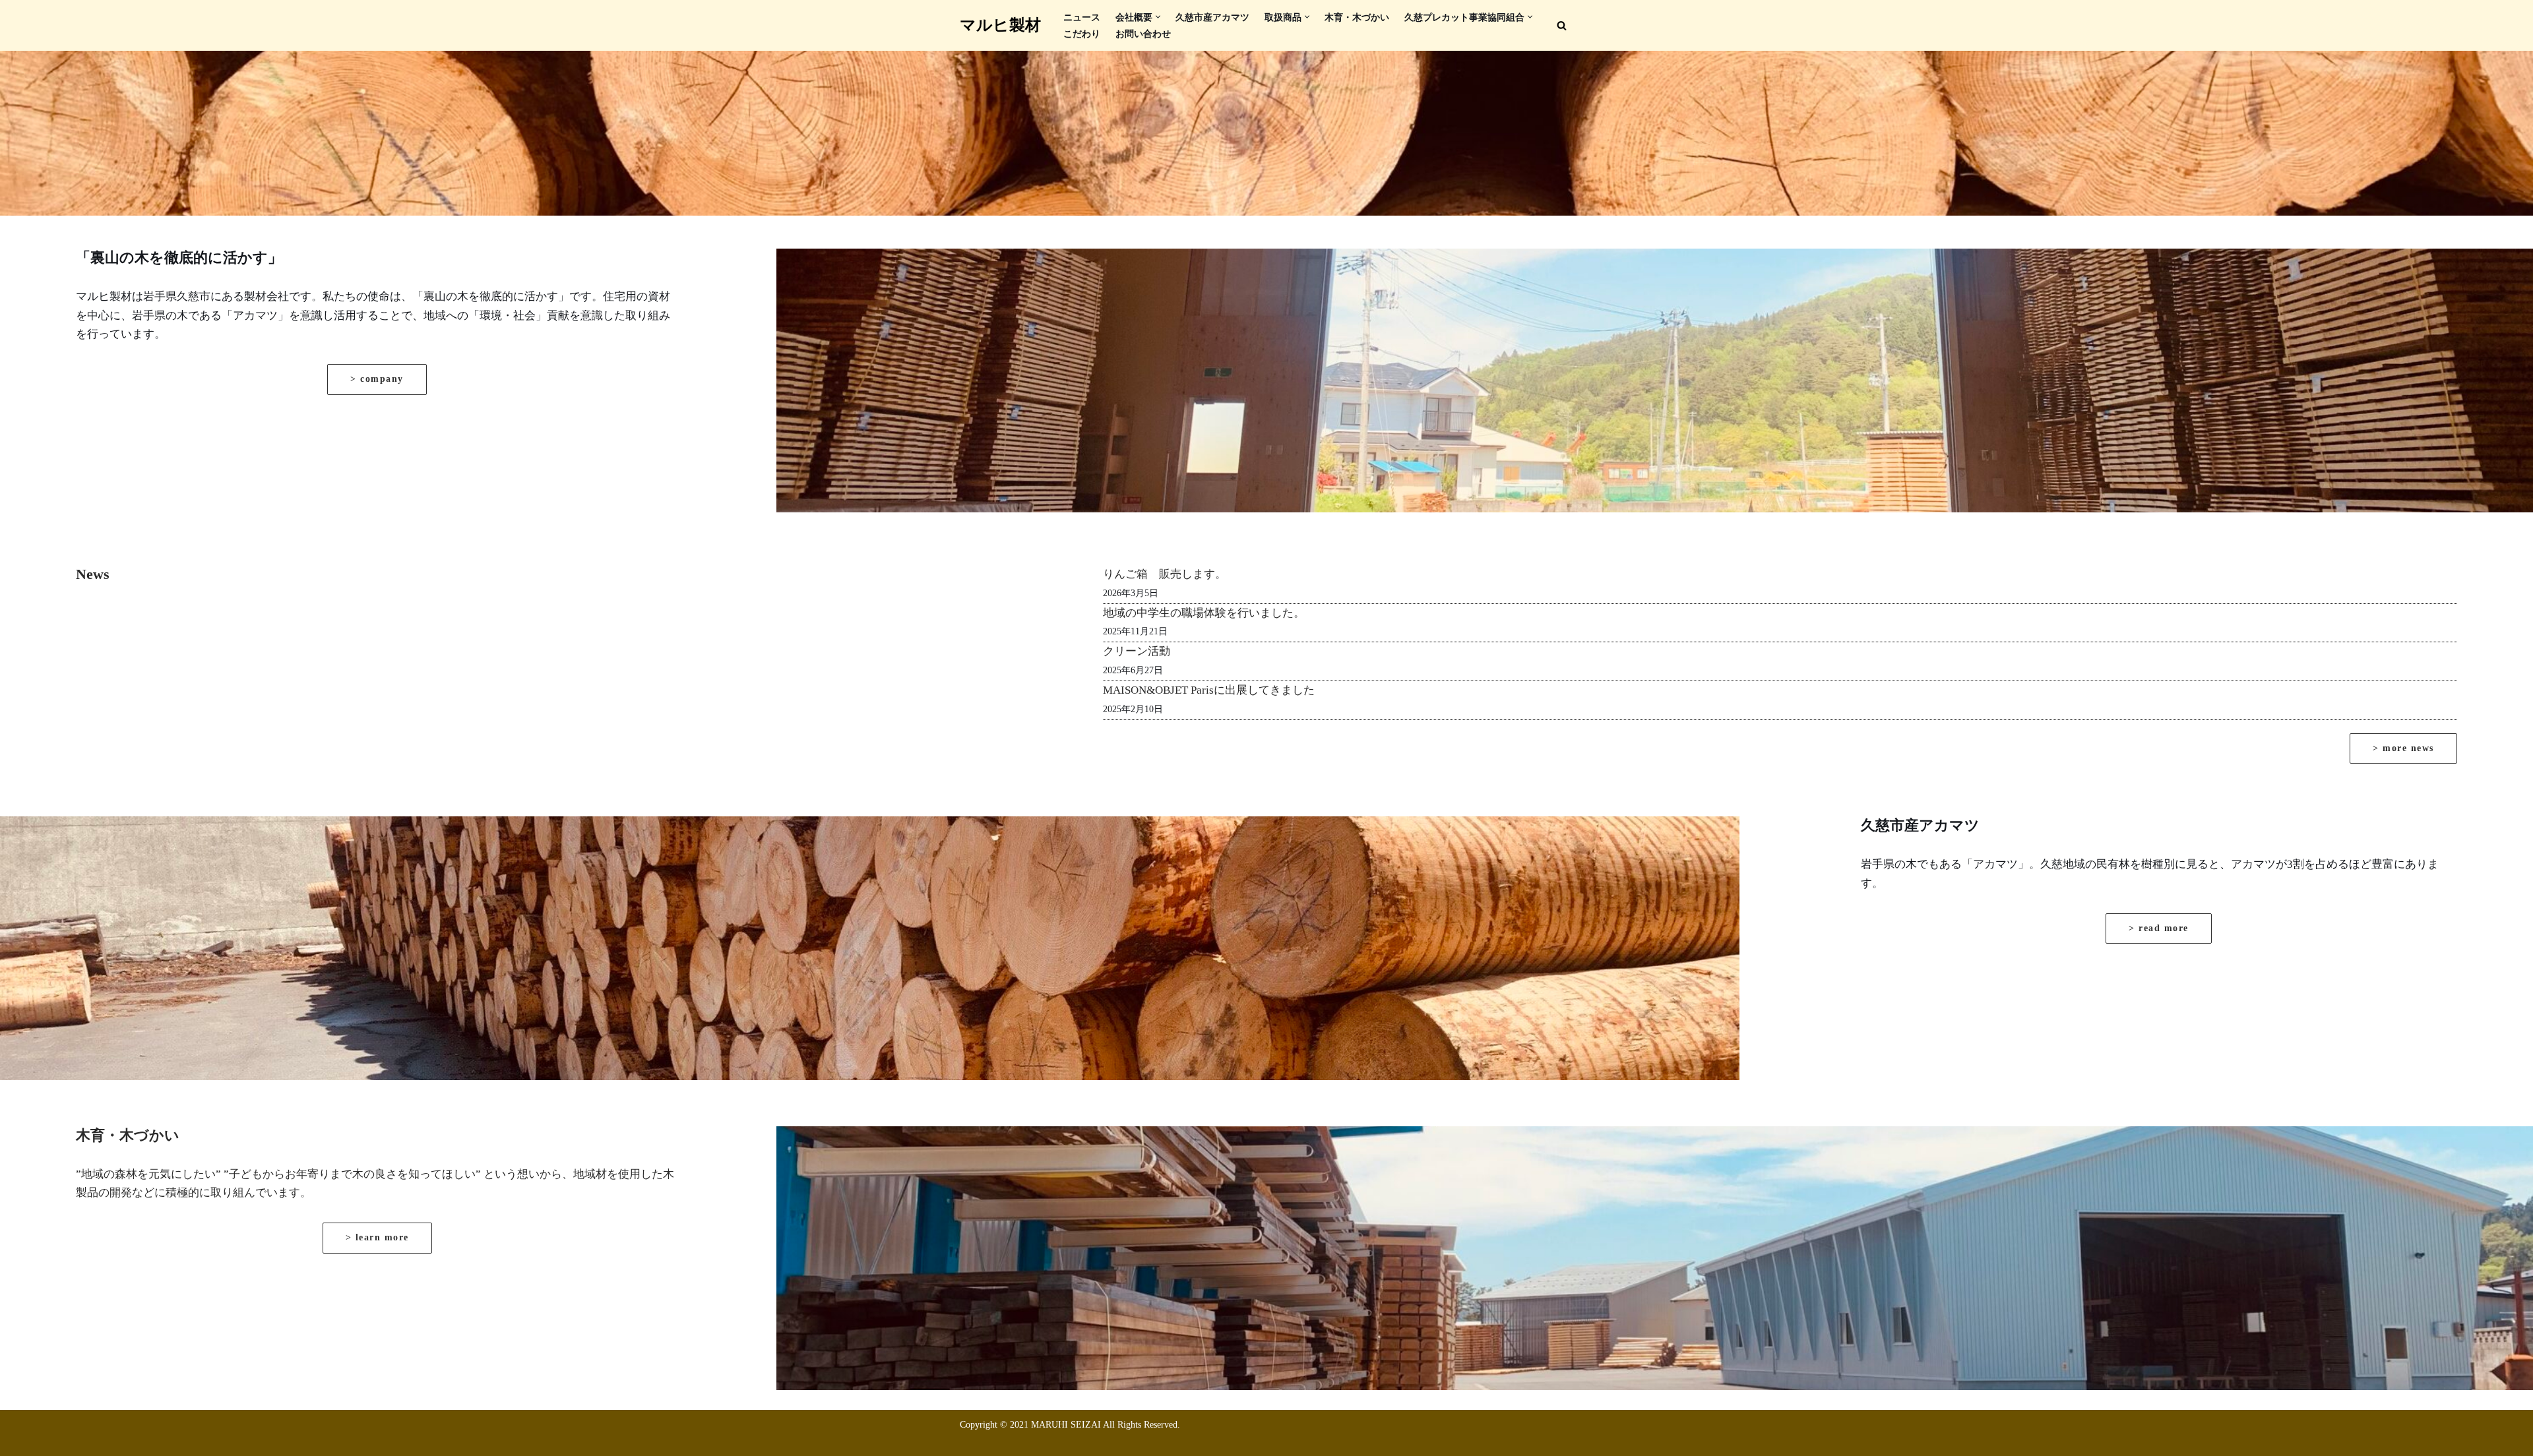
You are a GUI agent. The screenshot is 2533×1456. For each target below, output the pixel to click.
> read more (2159, 928)
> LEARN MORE (377, 1237)
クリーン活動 (1137, 651)
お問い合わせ (1143, 34)
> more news (2403, 748)
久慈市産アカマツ (1212, 17)
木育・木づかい (1357, 17)
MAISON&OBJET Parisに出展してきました (1209, 690)
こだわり (1082, 34)
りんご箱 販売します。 (1165, 574)
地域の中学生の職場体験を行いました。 (1204, 613)
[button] (1158, 17)
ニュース (1082, 17)
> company (377, 379)
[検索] (1562, 25)
